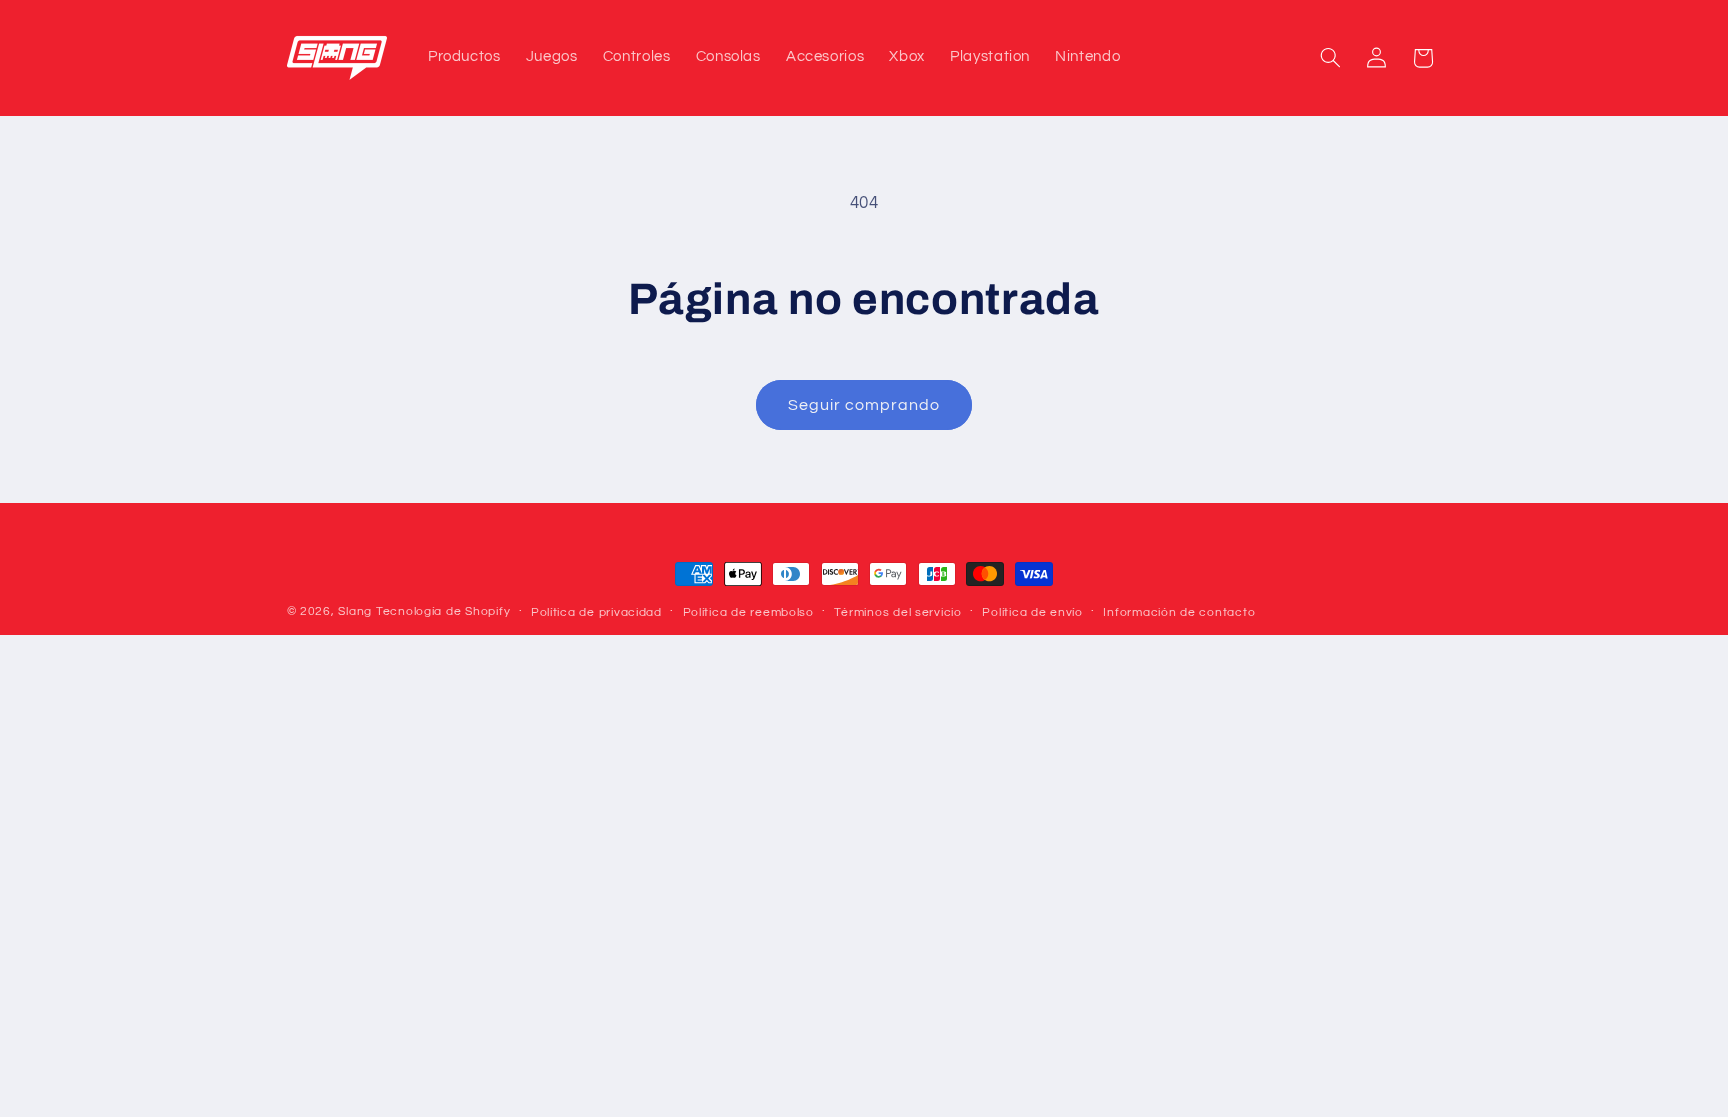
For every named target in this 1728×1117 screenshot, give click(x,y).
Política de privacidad (596, 612)
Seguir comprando (864, 405)
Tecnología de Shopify (443, 611)
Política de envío (1032, 612)
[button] (1330, 58)
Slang (355, 611)
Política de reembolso (748, 612)
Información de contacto (1179, 612)
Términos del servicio (897, 612)
